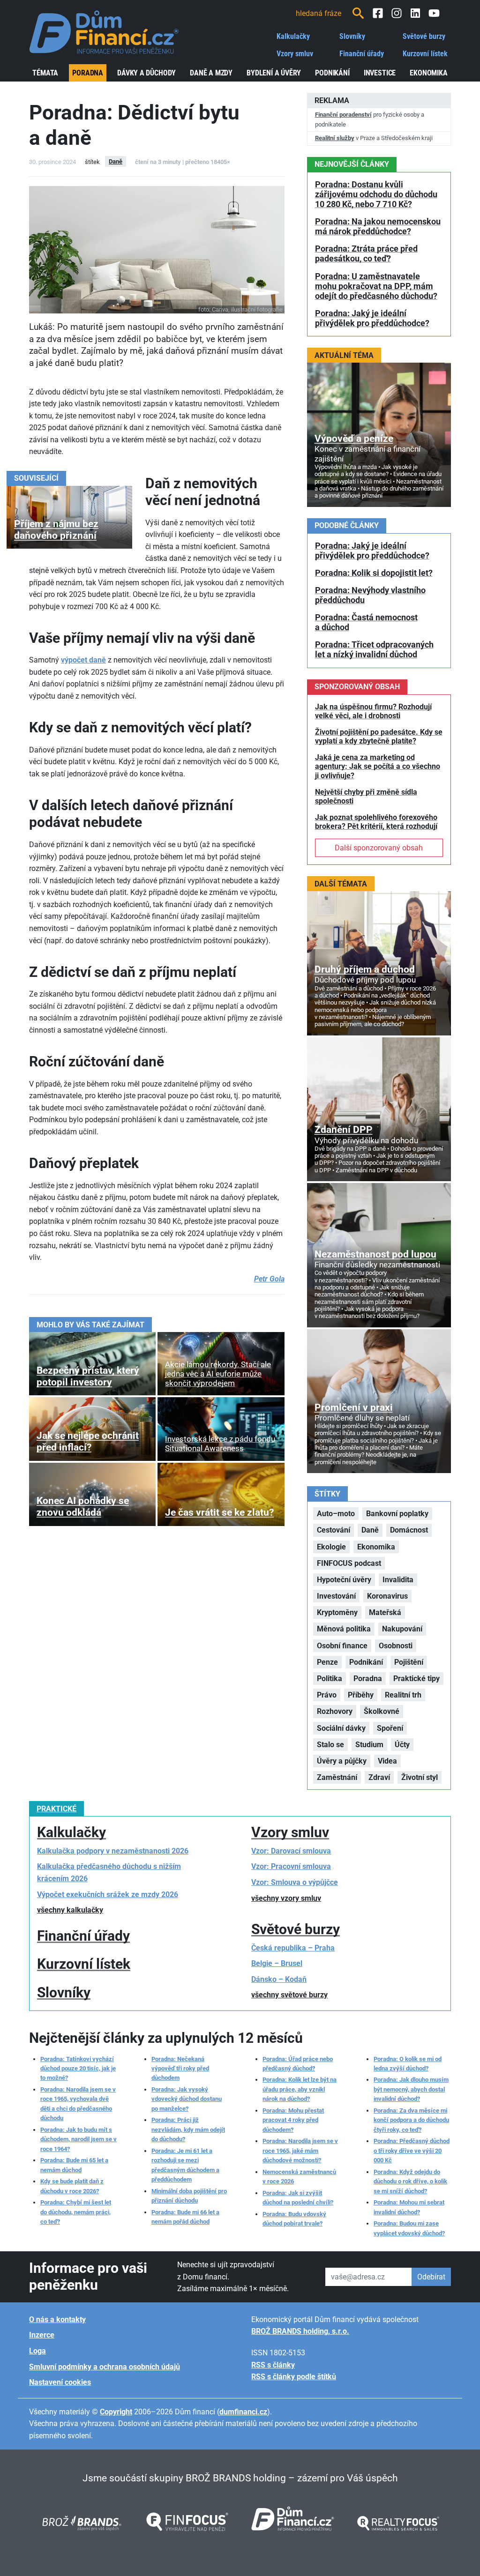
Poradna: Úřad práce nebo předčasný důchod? (298, 2064)
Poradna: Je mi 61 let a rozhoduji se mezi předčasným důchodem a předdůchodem (185, 2165)
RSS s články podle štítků (294, 2377)
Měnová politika (344, 1629)
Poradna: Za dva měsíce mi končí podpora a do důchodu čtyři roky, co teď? (411, 2120)
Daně (116, 161)
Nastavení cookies (60, 2382)
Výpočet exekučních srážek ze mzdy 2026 (108, 1895)
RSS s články (273, 2365)
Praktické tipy (416, 1679)
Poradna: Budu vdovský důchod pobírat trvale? (294, 2219)
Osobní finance (342, 1646)
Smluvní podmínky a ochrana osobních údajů (105, 2367)
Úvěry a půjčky (342, 1761)
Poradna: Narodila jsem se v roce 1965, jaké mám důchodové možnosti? (300, 2151)
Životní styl (420, 1777)
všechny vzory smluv (286, 1898)
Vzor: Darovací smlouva (291, 1851)
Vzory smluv (295, 54)
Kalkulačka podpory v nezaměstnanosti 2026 (113, 1851)
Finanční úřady (362, 54)
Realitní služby (335, 138)
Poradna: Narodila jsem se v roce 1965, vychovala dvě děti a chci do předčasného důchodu (78, 2104)
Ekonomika (429, 73)
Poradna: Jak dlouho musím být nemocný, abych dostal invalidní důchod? (411, 2089)
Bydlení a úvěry (274, 73)
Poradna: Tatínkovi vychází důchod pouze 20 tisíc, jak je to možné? (78, 2069)
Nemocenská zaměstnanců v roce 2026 (299, 2177)
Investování (336, 1596)
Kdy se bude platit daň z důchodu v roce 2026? (72, 2186)
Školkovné (382, 1711)
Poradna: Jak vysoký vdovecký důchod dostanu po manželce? (187, 2099)
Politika (330, 1679)
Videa (387, 1761)
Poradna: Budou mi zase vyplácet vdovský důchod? (409, 2228)
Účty (402, 1745)
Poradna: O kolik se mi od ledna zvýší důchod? (408, 2064)
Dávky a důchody (146, 73)
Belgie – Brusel (277, 1963)
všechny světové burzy (289, 1995)
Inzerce (42, 2335)
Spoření (390, 1728)
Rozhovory (335, 1711)
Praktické (56, 1809)
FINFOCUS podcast (349, 1563)
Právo (327, 1695)
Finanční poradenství (343, 115)
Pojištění (409, 1662)
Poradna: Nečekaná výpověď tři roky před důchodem (180, 2069)
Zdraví (379, 1777)
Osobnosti (396, 1646)
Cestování (334, 1530)
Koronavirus (387, 1596)
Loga (37, 2351)
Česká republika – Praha (293, 1948)
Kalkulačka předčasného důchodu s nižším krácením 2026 (109, 1872)
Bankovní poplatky (397, 1514)
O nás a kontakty (57, 2319)
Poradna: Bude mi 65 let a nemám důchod (74, 2165)
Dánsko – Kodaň (279, 1979)
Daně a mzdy (211, 73)
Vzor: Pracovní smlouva (291, 1866)
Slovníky (352, 36)
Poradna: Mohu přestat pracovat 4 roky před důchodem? (293, 2120)
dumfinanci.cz (243, 2412)
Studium (369, 1745)
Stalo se (330, 1745)
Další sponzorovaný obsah (379, 848)
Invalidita (398, 1580)
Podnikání (332, 73)
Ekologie (331, 1547)
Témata (45, 73)
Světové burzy (424, 36)
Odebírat (431, 2277)
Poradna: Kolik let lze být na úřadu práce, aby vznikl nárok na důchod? (300, 2089)
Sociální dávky (341, 1728)
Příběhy (361, 1695)
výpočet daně (83, 660)
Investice (380, 73)
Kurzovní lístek (425, 54)
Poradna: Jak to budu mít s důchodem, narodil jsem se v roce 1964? (79, 2139)
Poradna (88, 73)
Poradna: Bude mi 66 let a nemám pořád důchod (185, 2217)
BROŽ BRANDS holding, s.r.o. (300, 2331)
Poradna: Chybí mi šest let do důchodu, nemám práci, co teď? (76, 2212)
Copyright (116, 2412)
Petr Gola (269, 1279)
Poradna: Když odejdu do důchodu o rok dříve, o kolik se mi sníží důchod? (410, 2181)
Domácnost (409, 1530)
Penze (327, 1662)
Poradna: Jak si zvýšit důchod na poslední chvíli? (298, 2198)
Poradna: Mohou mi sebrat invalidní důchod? (409, 2207)
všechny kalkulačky (70, 1910)
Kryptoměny (337, 1612)
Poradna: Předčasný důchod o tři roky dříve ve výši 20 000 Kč (412, 2151)
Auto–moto (336, 1514)
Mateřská (385, 1612)
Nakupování (402, 1629)
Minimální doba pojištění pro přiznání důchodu (189, 2196)
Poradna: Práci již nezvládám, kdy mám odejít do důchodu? (188, 2129)
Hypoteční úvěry (344, 1580)
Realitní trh (403, 1695)
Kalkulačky (293, 36)
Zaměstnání (337, 1777)
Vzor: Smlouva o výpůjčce (295, 1882)
